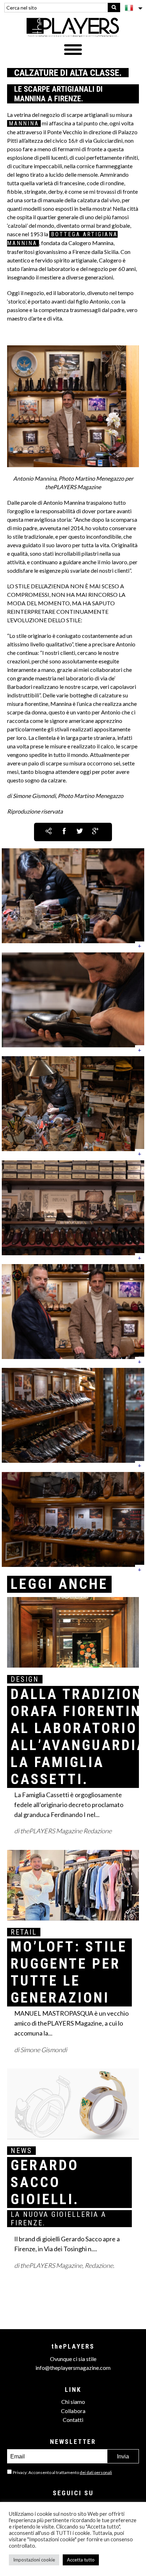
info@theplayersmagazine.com (73, 2368)
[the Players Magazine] (73, 27)
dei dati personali (96, 2472)
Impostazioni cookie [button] (34, 2560)
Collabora (73, 2411)
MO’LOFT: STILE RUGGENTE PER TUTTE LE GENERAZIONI (69, 1972)
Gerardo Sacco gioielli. (45, 2182)
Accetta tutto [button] (81, 2560)
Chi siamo (73, 2402)
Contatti (73, 2420)
